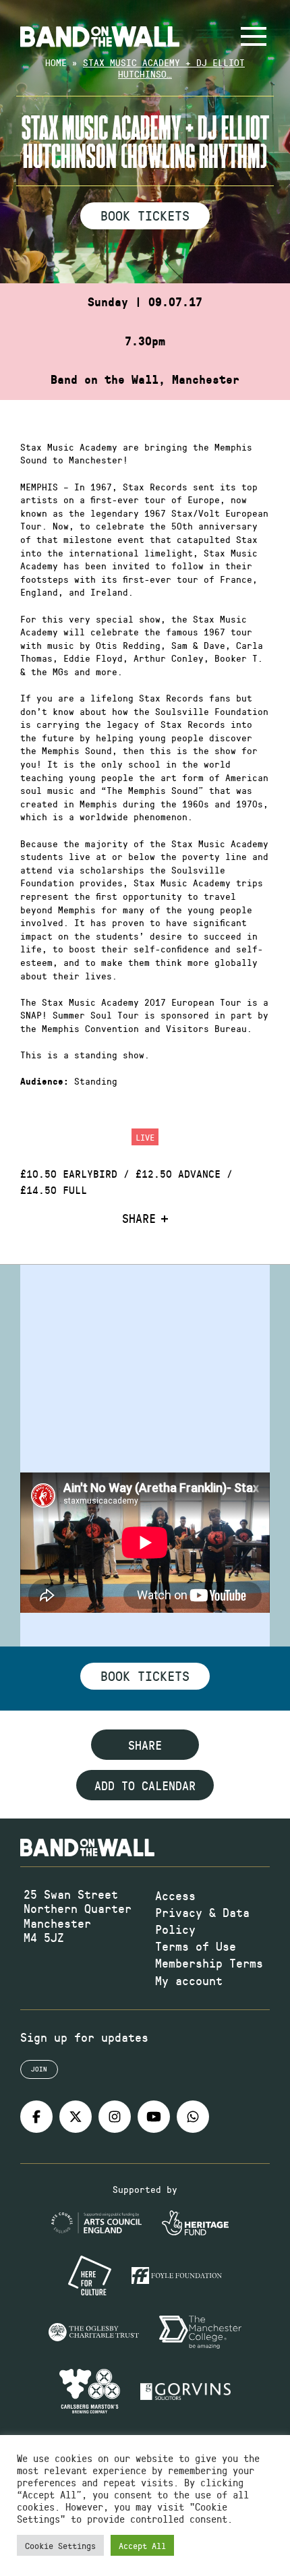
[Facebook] (36, 2117)
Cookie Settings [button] (60, 2545)
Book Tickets (145, 215)
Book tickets (145, 1676)
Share (139, 1219)
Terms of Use (196, 1946)
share (145, 1745)
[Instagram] (115, 2117)
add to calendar (145, 1785)
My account (189, 1980)
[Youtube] (154, 2117)
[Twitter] (76, 2117)
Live (145, 1137)
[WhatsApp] (193, 2117)
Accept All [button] (142, 2545)
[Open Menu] (254, 36)
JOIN (39, 2069)
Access (175, 1895)
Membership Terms (209, 1963)
